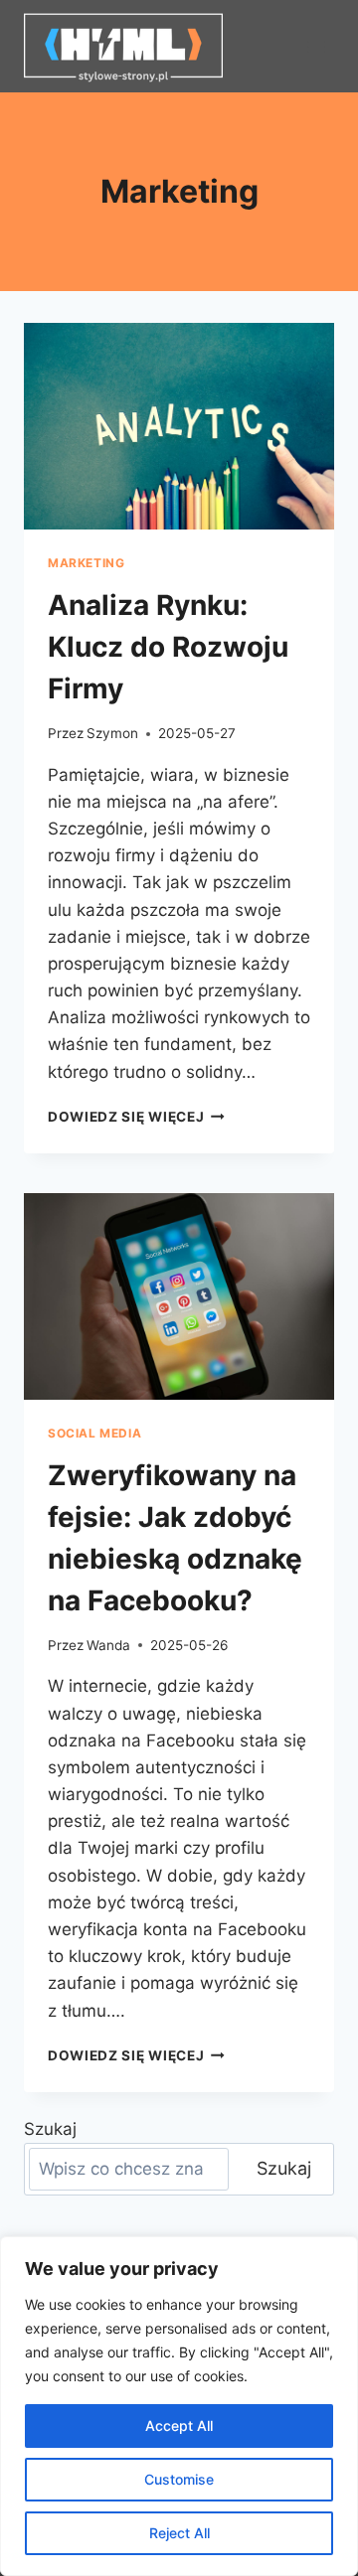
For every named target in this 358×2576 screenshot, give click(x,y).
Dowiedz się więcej (136, 1117)
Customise (179, 2479)
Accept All (179, 2425)
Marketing (86, 563)
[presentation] (179, 426)
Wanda (108, 1645)
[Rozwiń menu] (316, 46)
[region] (179, 2406)
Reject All (179, 2533)
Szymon (112, 733)
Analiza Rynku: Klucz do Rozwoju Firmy (168, 647)
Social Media (94, 1433)
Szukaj (50, 2129)
